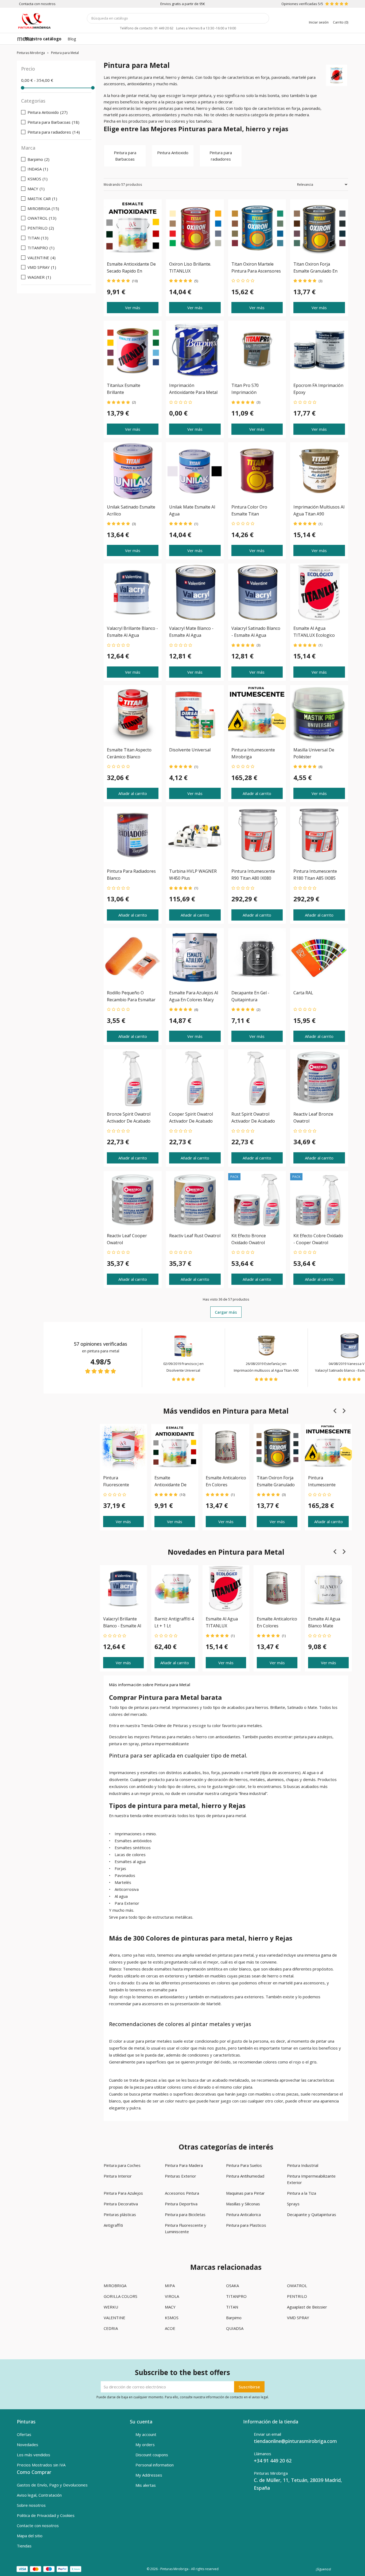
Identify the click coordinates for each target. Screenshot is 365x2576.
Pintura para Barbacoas (125, 156)
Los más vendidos (34, 2455)
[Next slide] (344, 1411)
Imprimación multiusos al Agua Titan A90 (266, 1370)
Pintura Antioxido (173, 153)
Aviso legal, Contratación (39, 2495)
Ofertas (24, 2434)
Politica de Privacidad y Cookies (46, 2515)
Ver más (133, 308)
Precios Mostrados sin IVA (41, 2465)
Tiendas (24, 2546)
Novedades (28, 2445)
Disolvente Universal (183, 1370)
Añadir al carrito (133, 793)
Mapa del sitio (30, 2536)
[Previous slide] (335, 1411)
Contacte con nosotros (38, 2525)
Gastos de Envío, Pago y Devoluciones (52, 2485)
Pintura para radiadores (221, 156)
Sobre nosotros (31, 2505)
